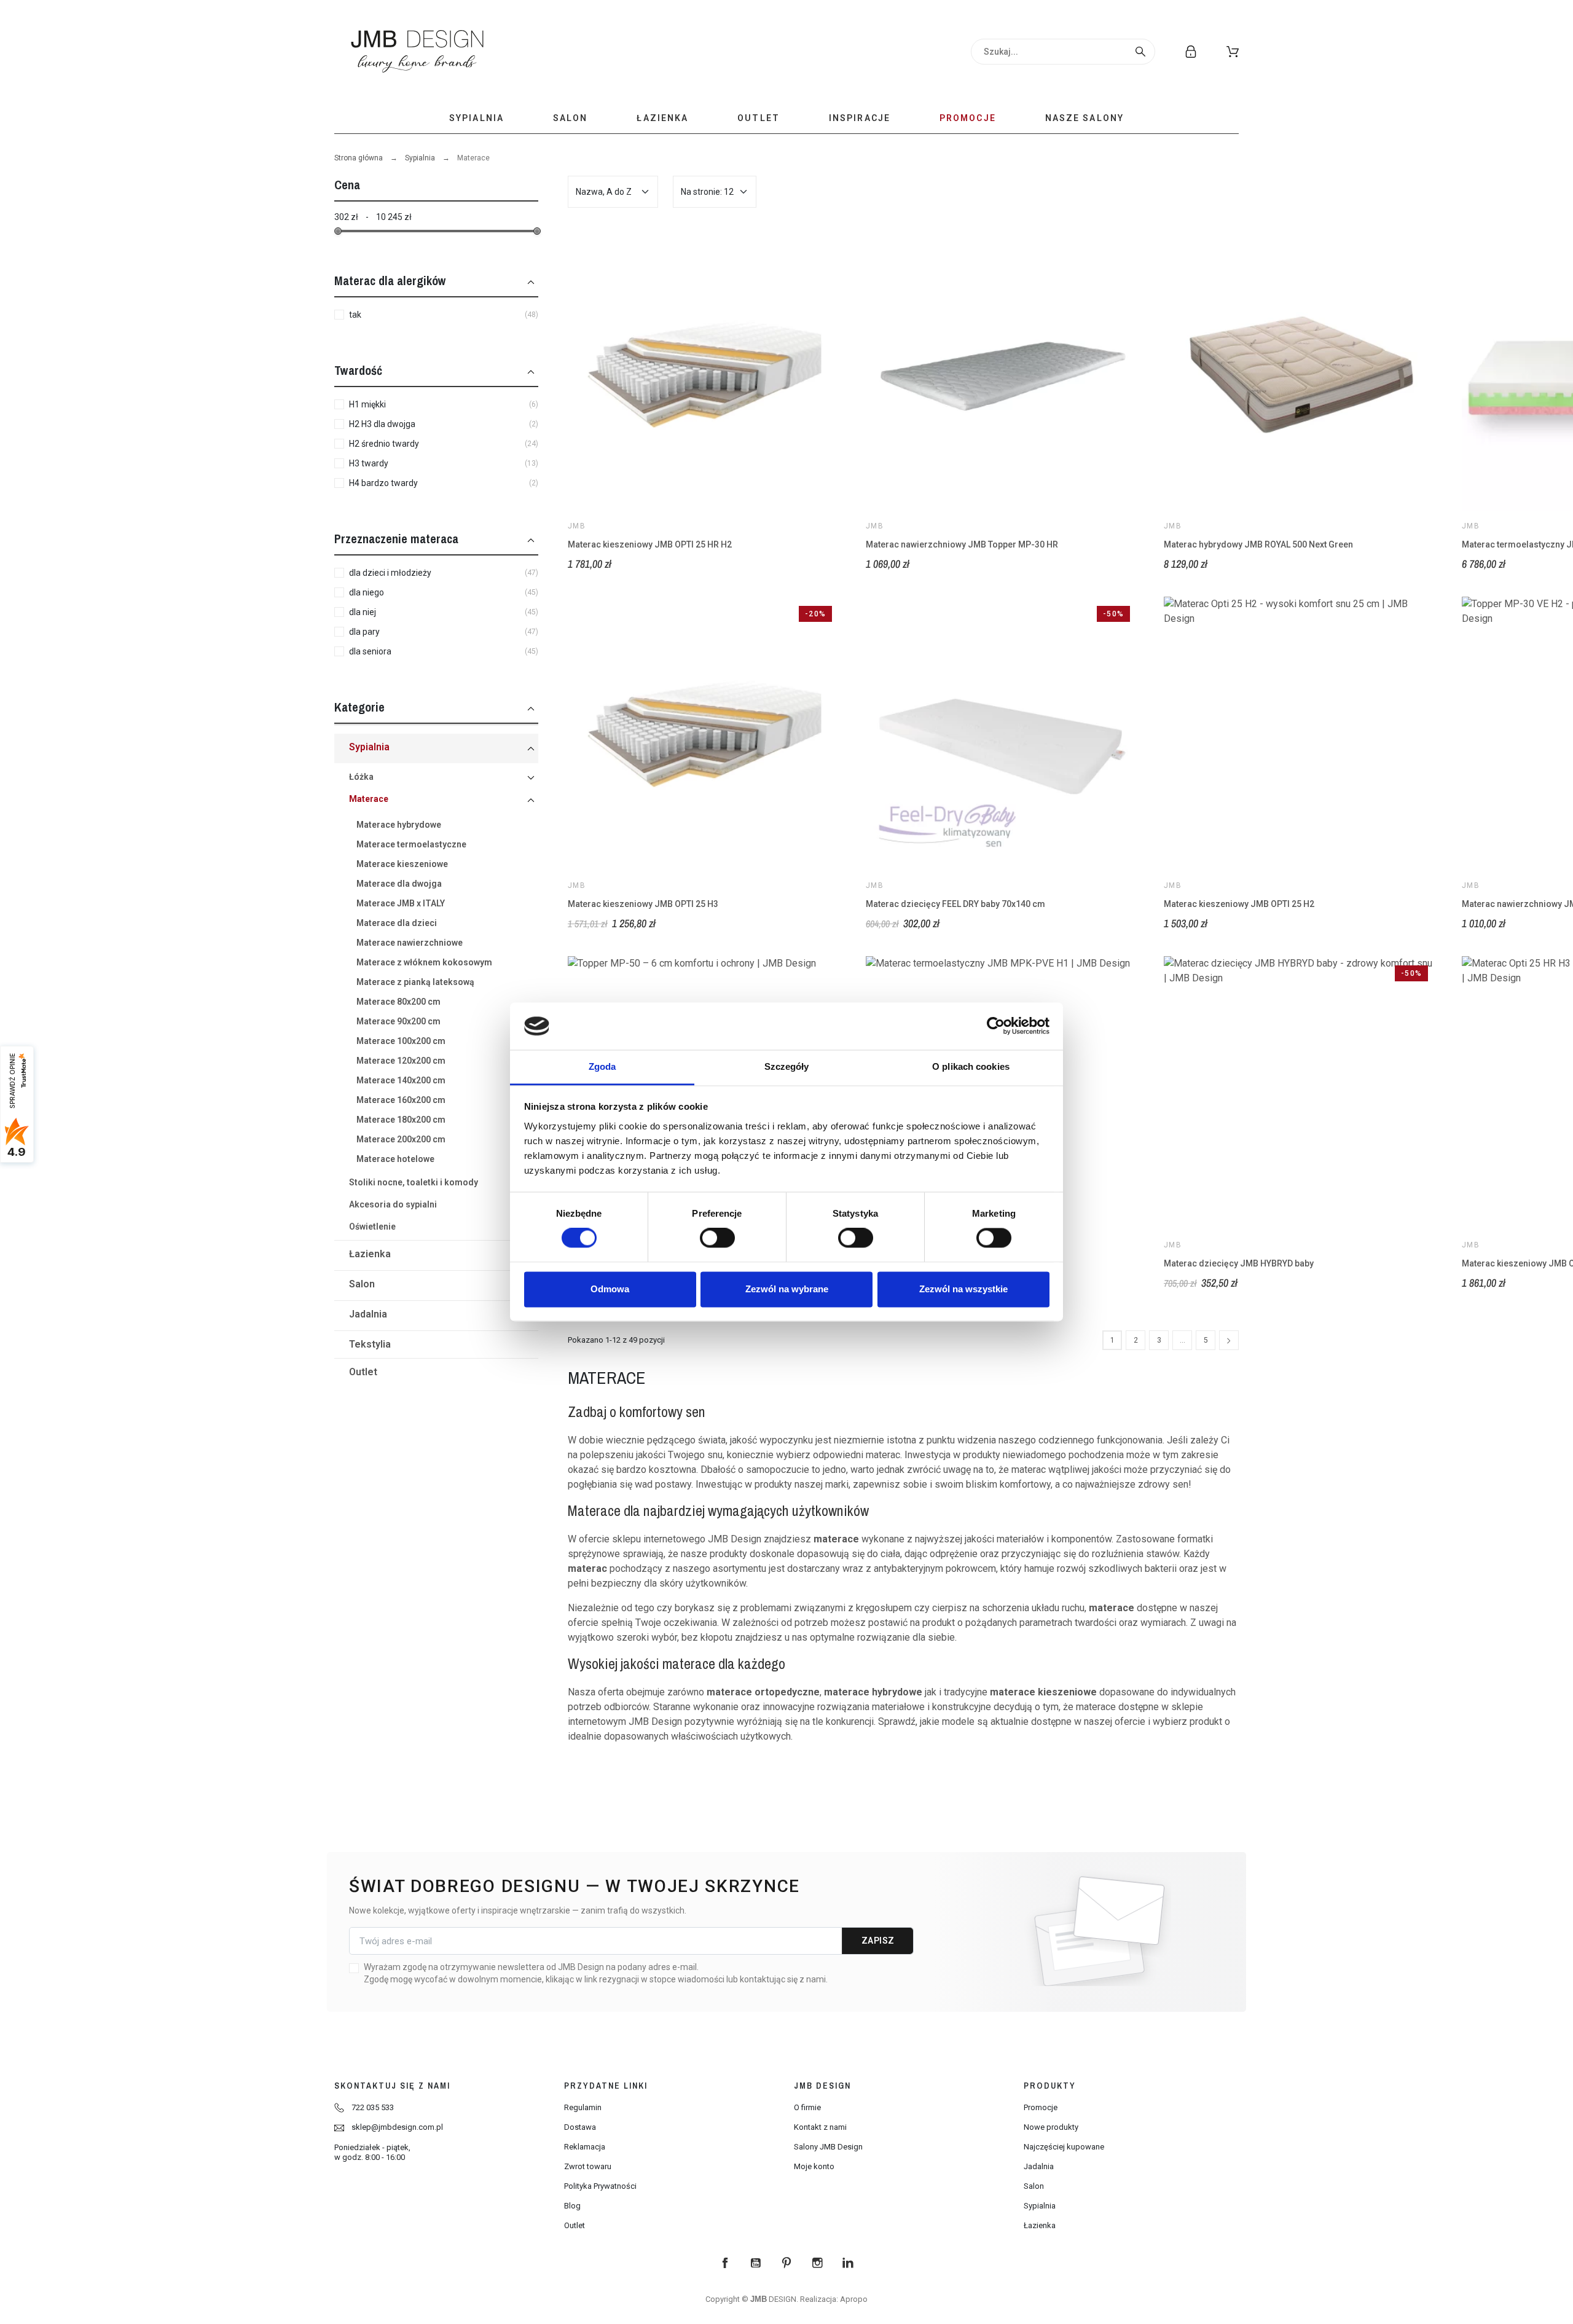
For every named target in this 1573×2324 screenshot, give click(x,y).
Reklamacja (585, 2147)
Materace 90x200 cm (398, 1021)
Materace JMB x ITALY (401, 903)
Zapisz (878, 1941)
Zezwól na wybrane (787, 1289)
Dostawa (580, 2127)
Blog (572, 2206)
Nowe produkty (1051, 2127)
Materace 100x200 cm (401, 1041)
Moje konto (814, 2166)
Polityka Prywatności (600, 2186)
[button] (1233, 52)
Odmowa (610, 1289)
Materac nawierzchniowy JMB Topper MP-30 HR (962, 544)
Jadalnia (368, 1314)
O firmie (807, 2107)
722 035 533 (373, 2107)
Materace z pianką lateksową (415, 982)
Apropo (854, 2299)
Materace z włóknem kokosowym (424, 962)
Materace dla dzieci (397, 923)
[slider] (338, 231)
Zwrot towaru (588, 2166)
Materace (369, 799)
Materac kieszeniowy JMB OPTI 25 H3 (643, 904)
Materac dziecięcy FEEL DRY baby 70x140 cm (955, 904)
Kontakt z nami (820, 2127)
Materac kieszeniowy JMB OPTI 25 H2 (1239, 904)
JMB (577, 526)
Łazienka (370, 1254)
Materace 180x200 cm (401, 1120)
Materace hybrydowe (399, 825)
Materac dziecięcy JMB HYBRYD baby (1239, 1263)
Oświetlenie (372, 1227)
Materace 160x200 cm (401, 1100)
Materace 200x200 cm (401, 1139)
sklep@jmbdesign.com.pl (397, 2127)
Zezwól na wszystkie (963, 1289)
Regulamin (583, 2107)
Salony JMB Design (828, 2147)
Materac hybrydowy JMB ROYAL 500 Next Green (1258, 544)
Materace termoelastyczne (411, 844)
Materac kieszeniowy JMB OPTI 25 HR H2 (650, 544)
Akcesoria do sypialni (393, 1204)
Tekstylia (370, 1344)
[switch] (717, 1238)
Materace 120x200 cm (401, 1061)
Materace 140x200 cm (401, 1080)
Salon (362, 1284)
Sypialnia (420, 158)
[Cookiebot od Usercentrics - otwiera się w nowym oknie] (996, 1026)
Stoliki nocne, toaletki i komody (414, 1182)
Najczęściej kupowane (1064, 2147)
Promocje (1041, 2107)
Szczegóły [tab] (787, 1066)
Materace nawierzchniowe (410, 943)
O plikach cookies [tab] (971, 1066)
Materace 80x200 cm (398, 1002)
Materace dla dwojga (399, 884)
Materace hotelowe (395, 1159)
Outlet (363, 1372)
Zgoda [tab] (602, 1066)
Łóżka (361, 777)
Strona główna (359, 158)
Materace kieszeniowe (402, 864)
